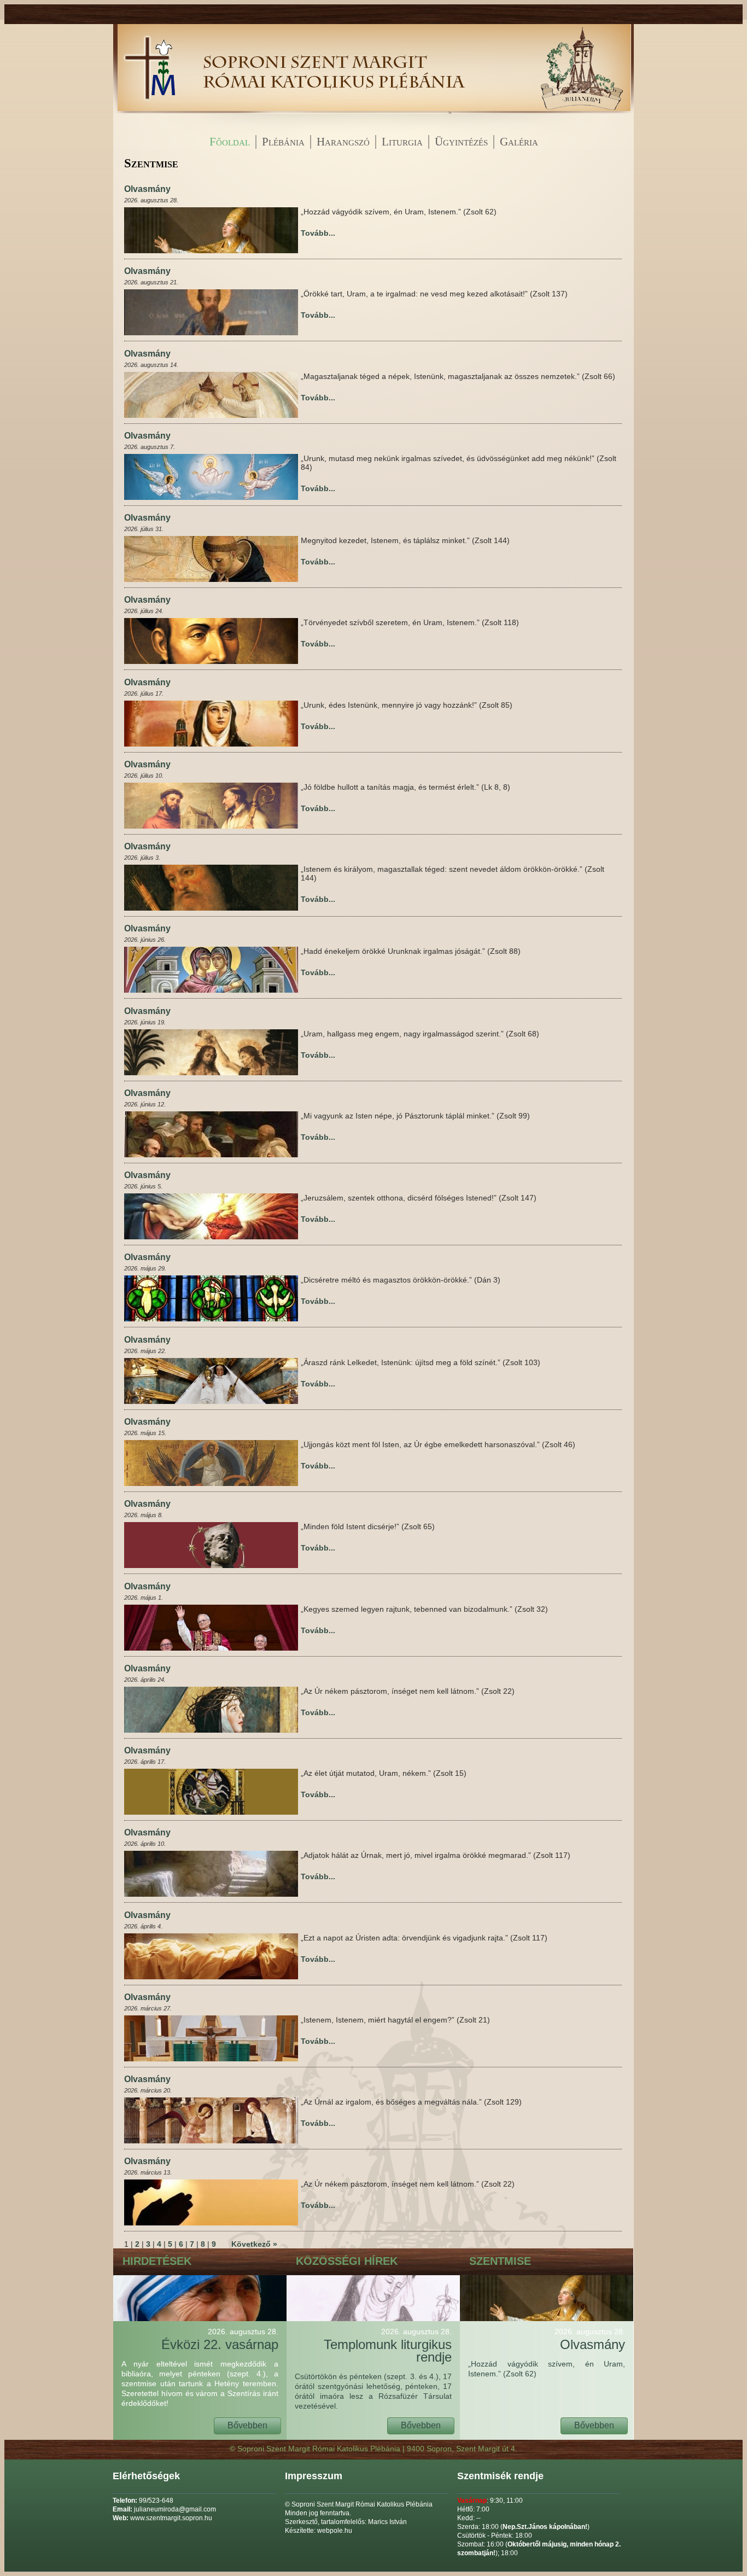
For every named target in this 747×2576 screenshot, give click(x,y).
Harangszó (343, 142)
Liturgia (402, 142)
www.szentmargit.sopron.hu (171, 2518)
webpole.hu (335, 2531)
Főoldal (230, 142)
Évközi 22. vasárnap (220, 2339)
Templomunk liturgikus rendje (388, 2346)
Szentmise (500, 2261)
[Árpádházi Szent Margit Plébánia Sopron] (149, 111)
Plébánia (283, 142)
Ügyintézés (461, 142)
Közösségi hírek (347, 2261)
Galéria (519, 142)
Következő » (254, 2244)
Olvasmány (147, 189)
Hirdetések (157, 2261)
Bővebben (247, 2425)
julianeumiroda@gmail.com (175, 2509)
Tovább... (318, 233)
